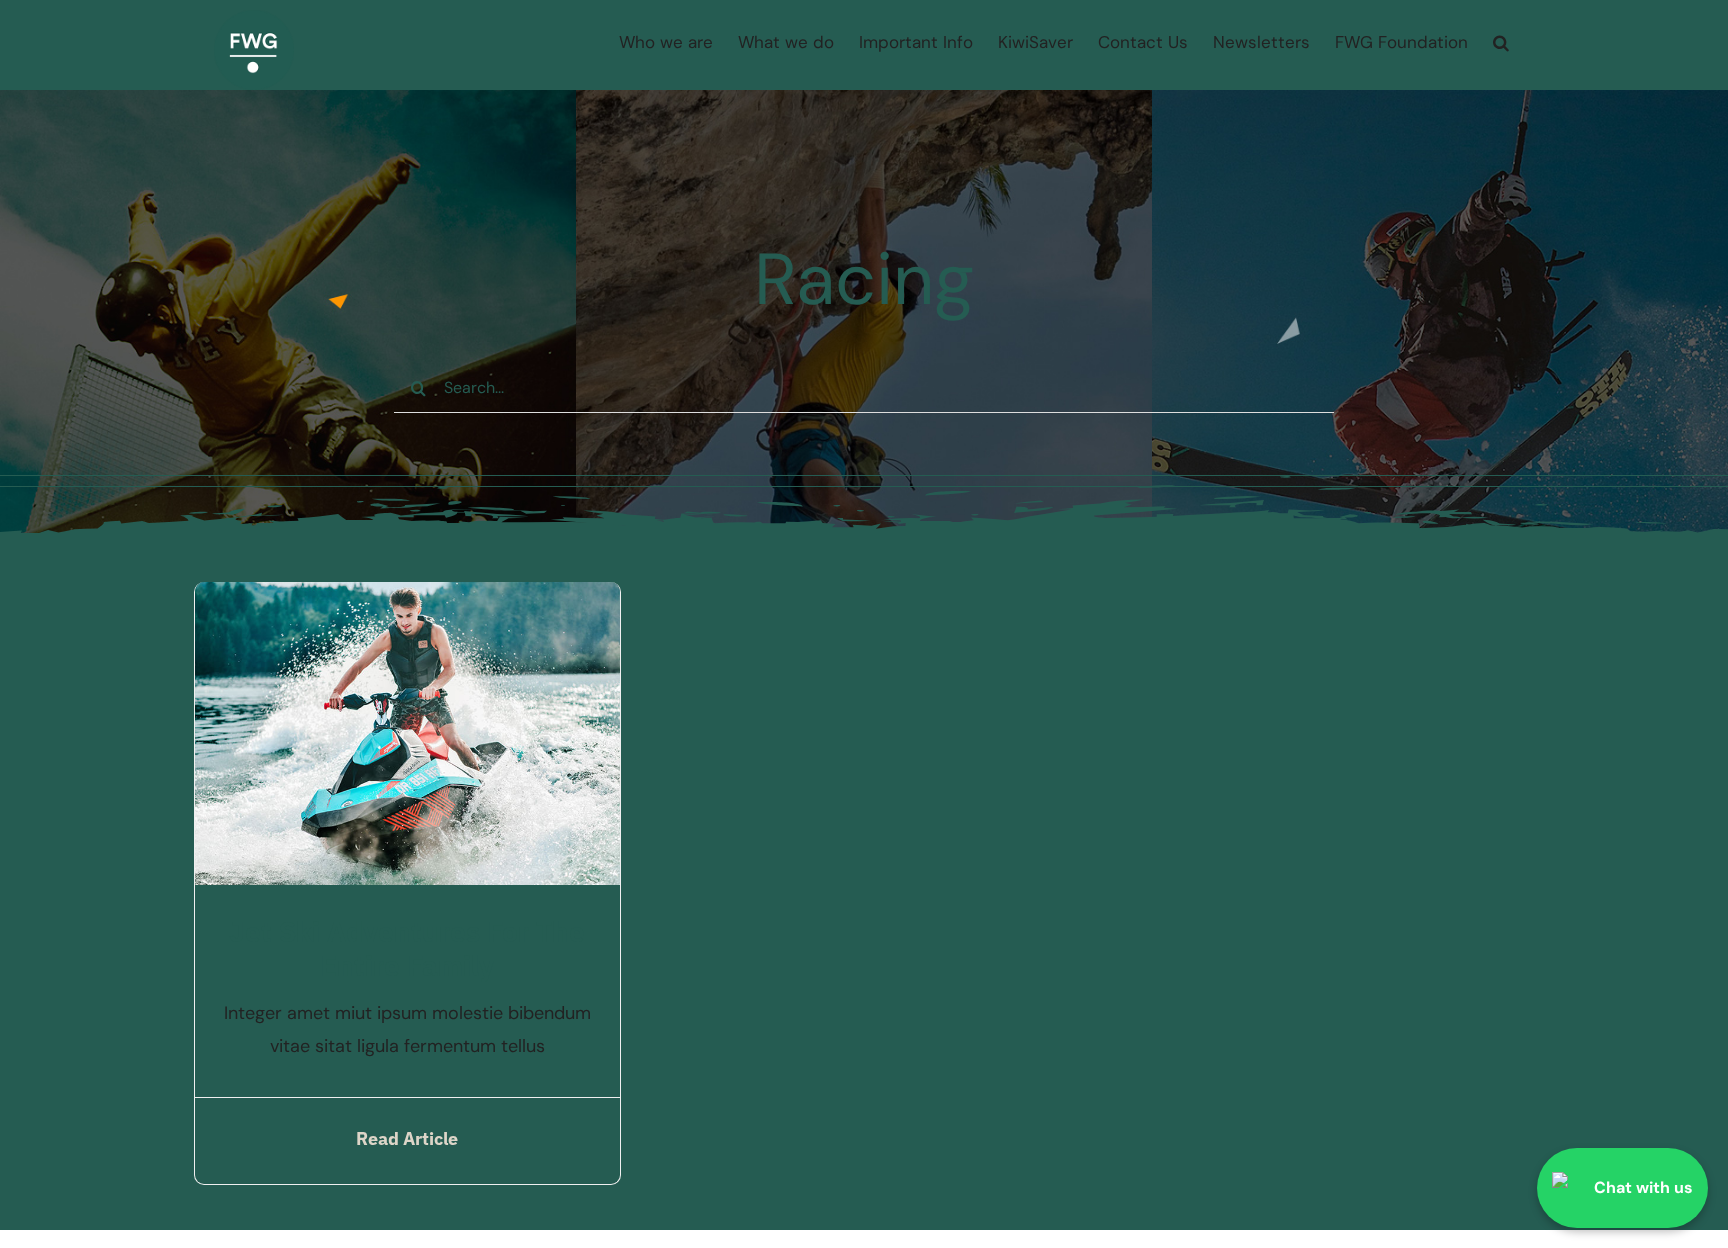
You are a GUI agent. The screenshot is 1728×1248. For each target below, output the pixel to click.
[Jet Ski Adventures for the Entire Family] (407, 598)
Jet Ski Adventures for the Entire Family (407, 948)
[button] (1501, 42)
